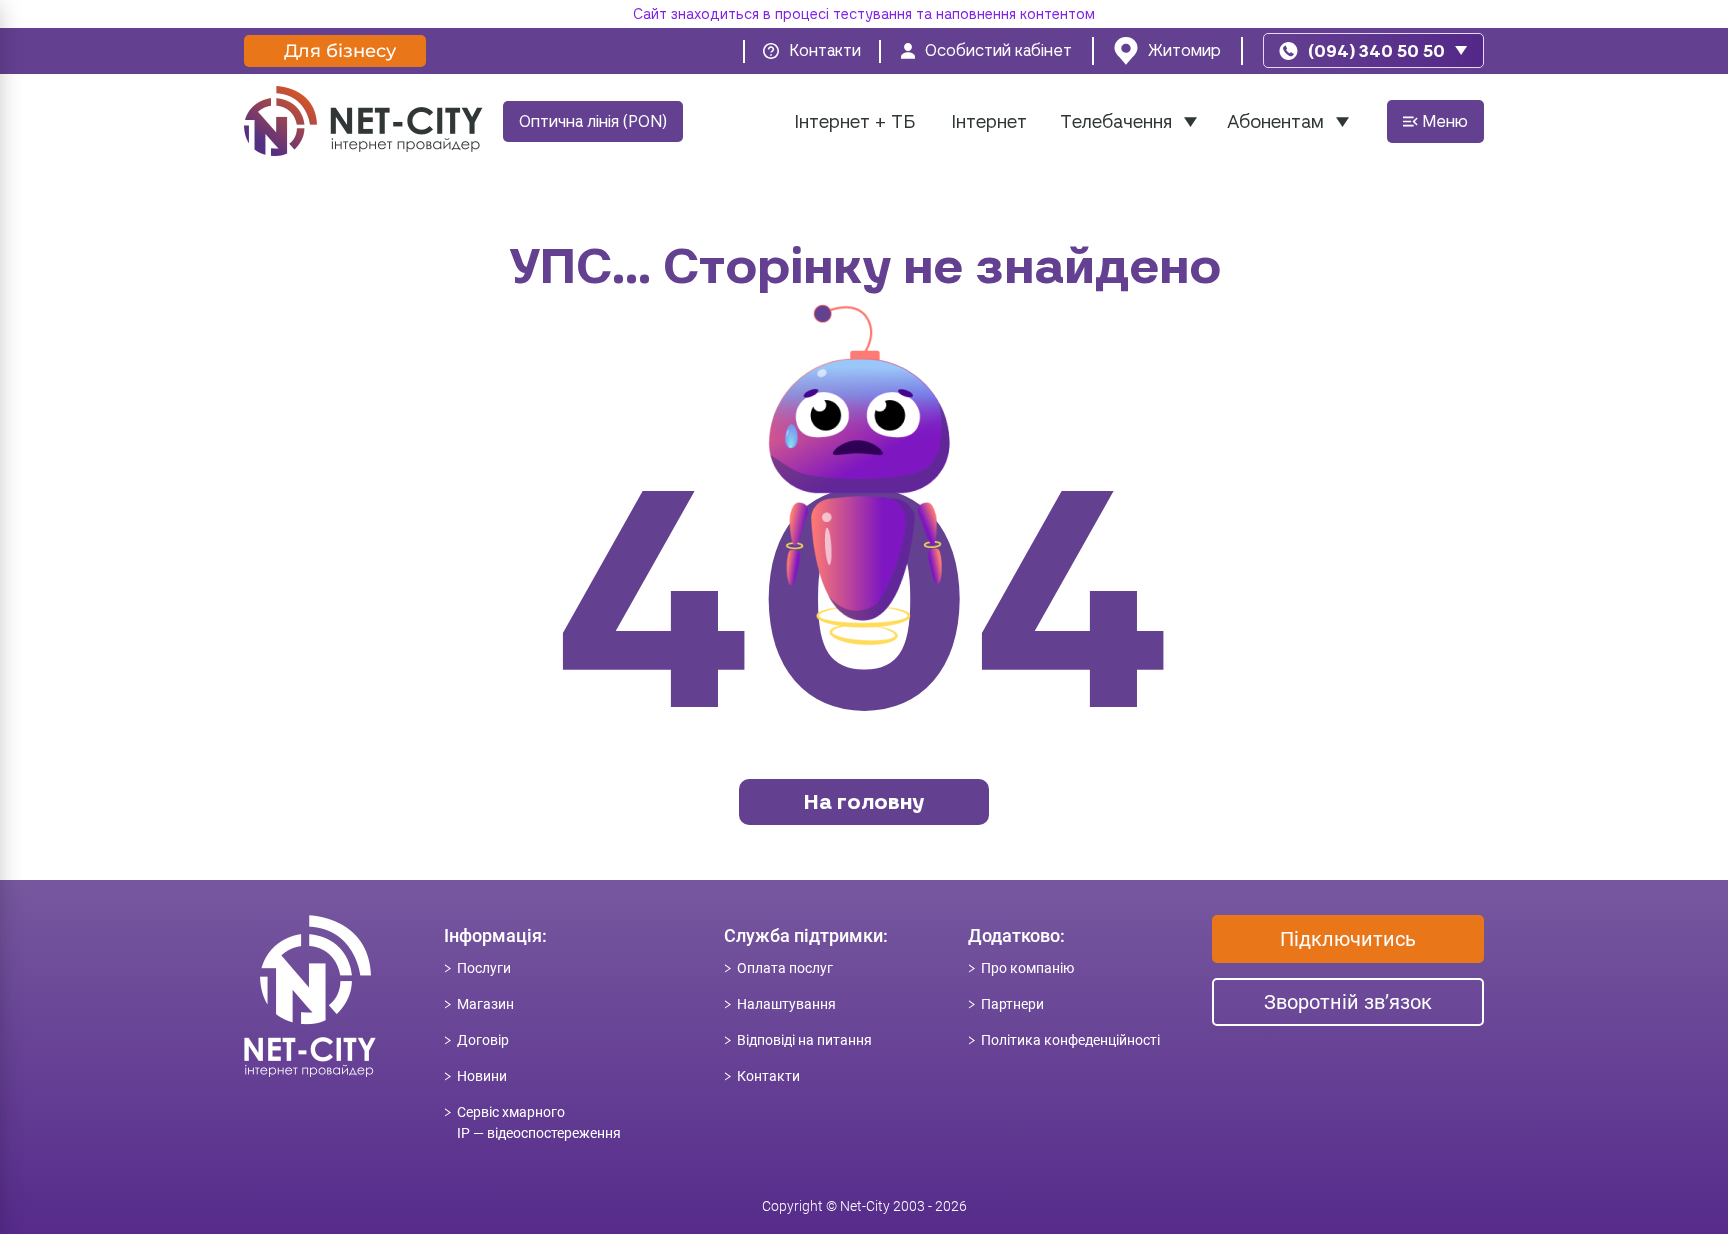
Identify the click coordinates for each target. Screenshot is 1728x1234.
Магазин (485, 1004)
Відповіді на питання (804, 1040)
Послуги (484, 968)
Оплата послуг (785, 968)
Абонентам (1275, 121)
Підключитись (1348, 939)
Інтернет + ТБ (854, 121)
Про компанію (1027, 968)
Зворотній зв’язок (1348, 1002)
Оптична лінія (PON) (593, 121)
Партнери (1012, 1004)
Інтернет (989, 121)
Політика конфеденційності (1070, 1040)
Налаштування (786, 1004)
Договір (483, 1040)
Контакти (768, 1076)
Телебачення (1116, 121)
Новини (482, 1076)
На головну (864, 801)
